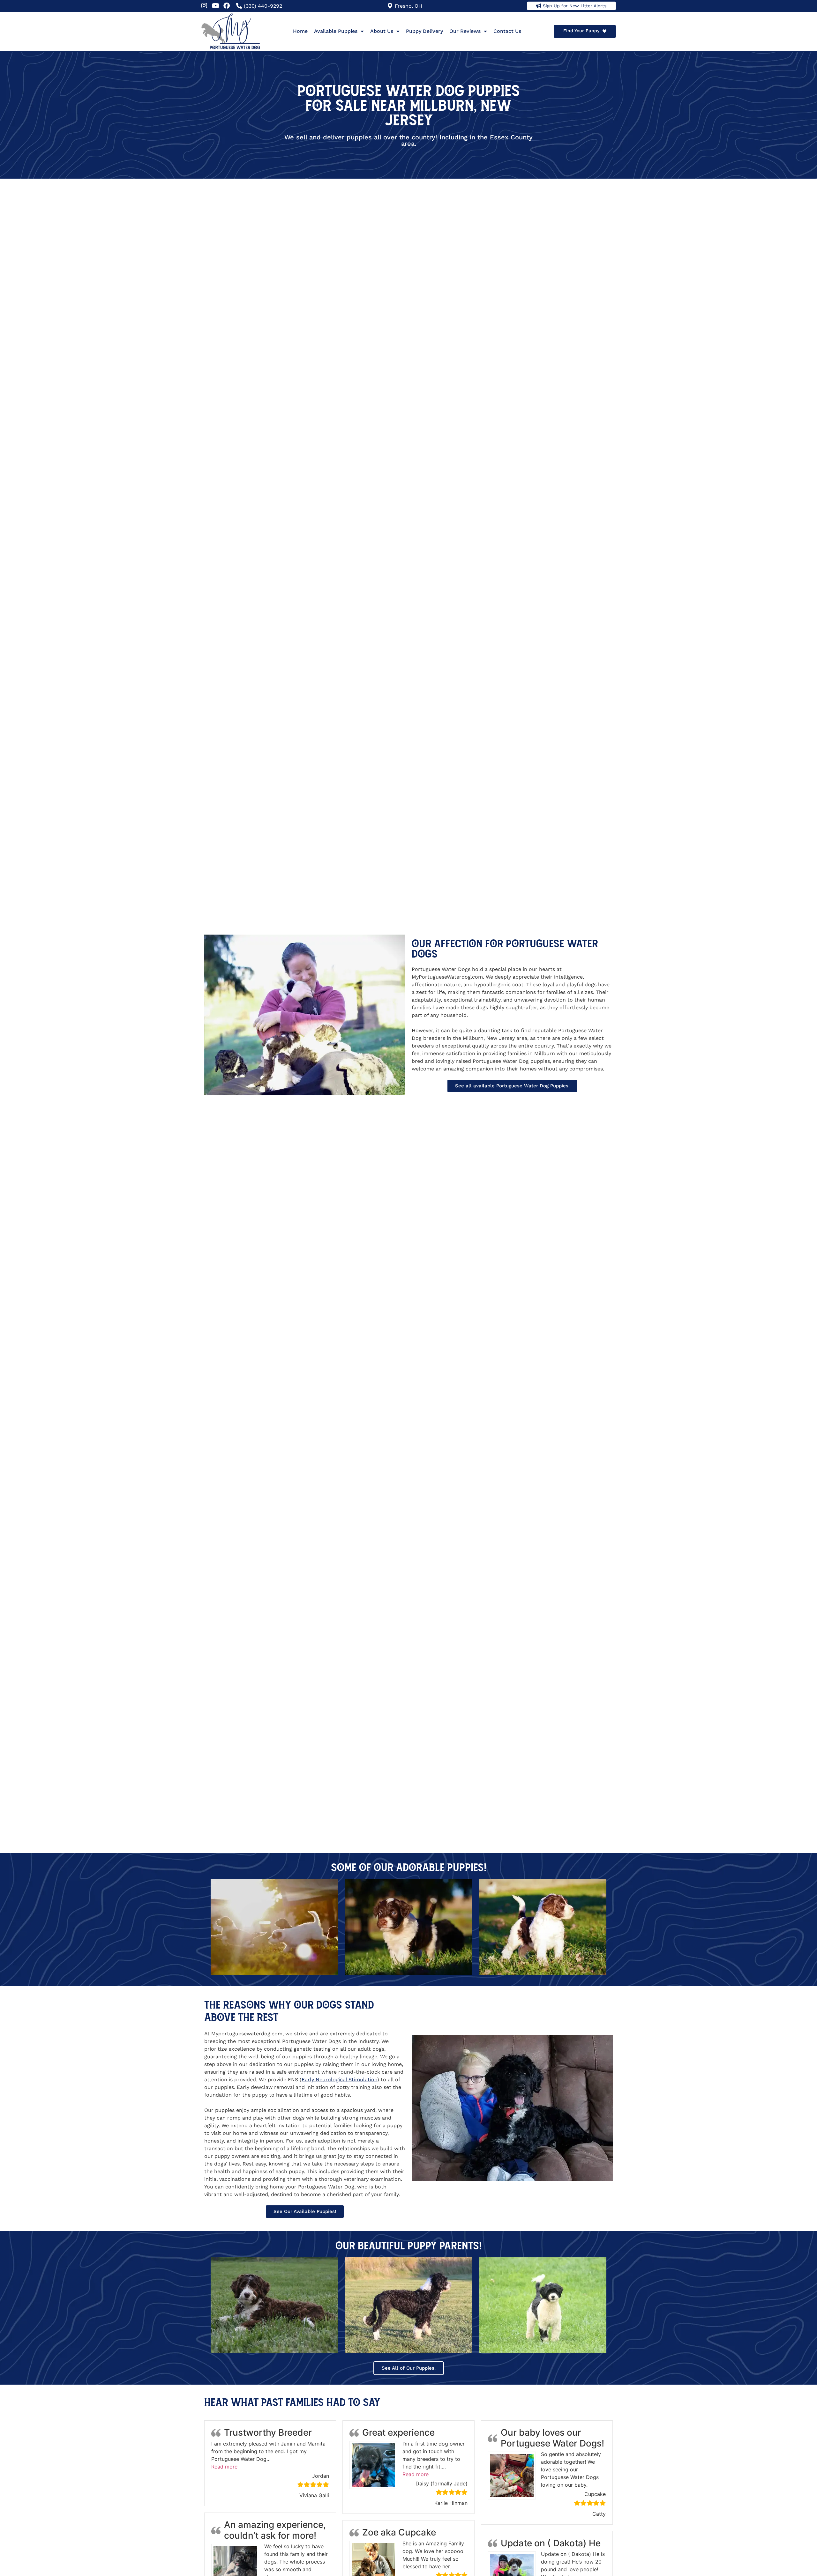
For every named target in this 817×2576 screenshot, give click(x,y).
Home (300, 31)
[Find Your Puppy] (604, 31)
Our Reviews (465, 31)
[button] (224, 2467)
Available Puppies (336, 31)
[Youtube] (215, 6)
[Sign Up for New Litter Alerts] (539, 6)
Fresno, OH (408, 6)
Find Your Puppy (581, 31)
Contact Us (507, 31)
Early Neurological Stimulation (339, 2080)
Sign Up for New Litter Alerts (575, 6)
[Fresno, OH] (390, 6)
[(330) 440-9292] (239, 6)
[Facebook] (227, 6)
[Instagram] (204, 6)
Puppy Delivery (424, 31)
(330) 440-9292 (263, 6)
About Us (382, 31)
